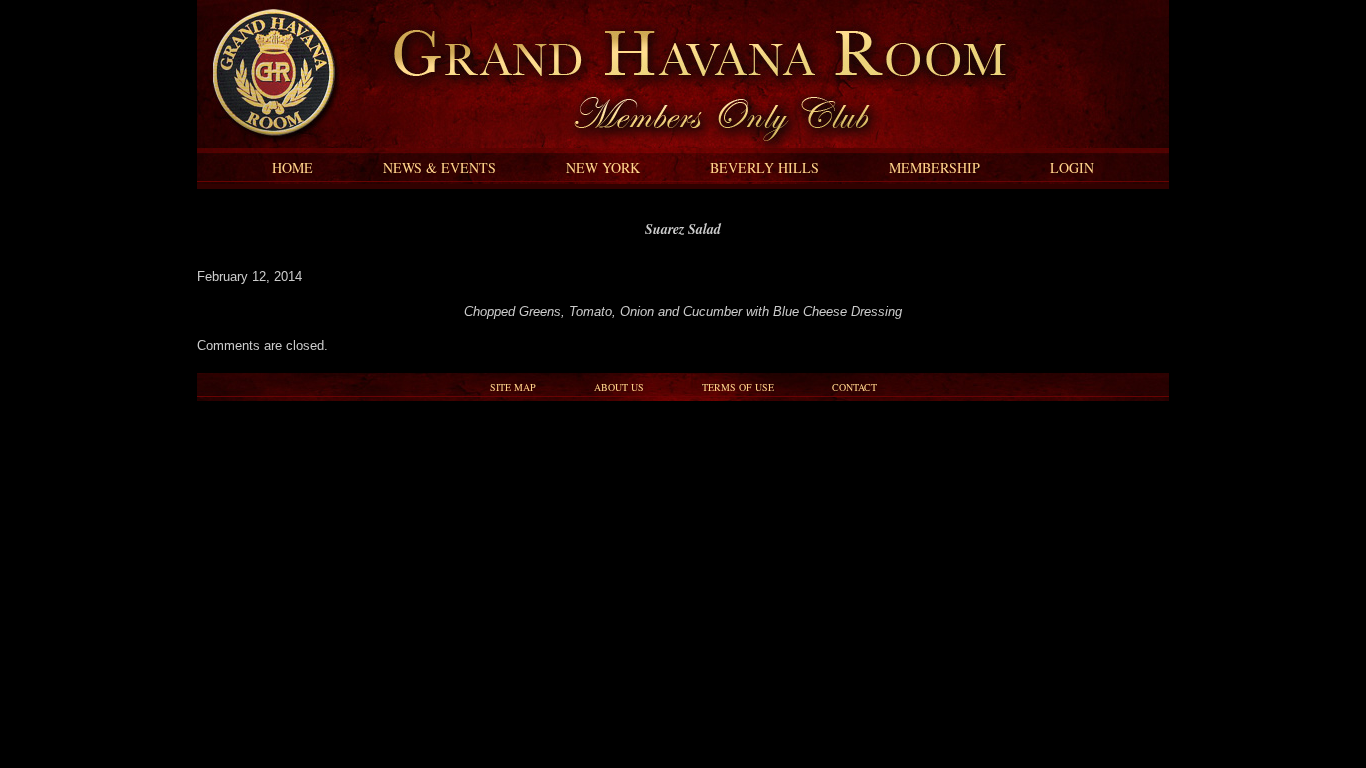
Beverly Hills (764, 167)
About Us (619, 387)
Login (1072, 167)
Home (292, 167)
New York (603, 167)
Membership (934, 167)
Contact (854, 387)
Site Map (513, 387)
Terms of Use (738, 387)
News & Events (439, 167)
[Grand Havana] (268, 143)
